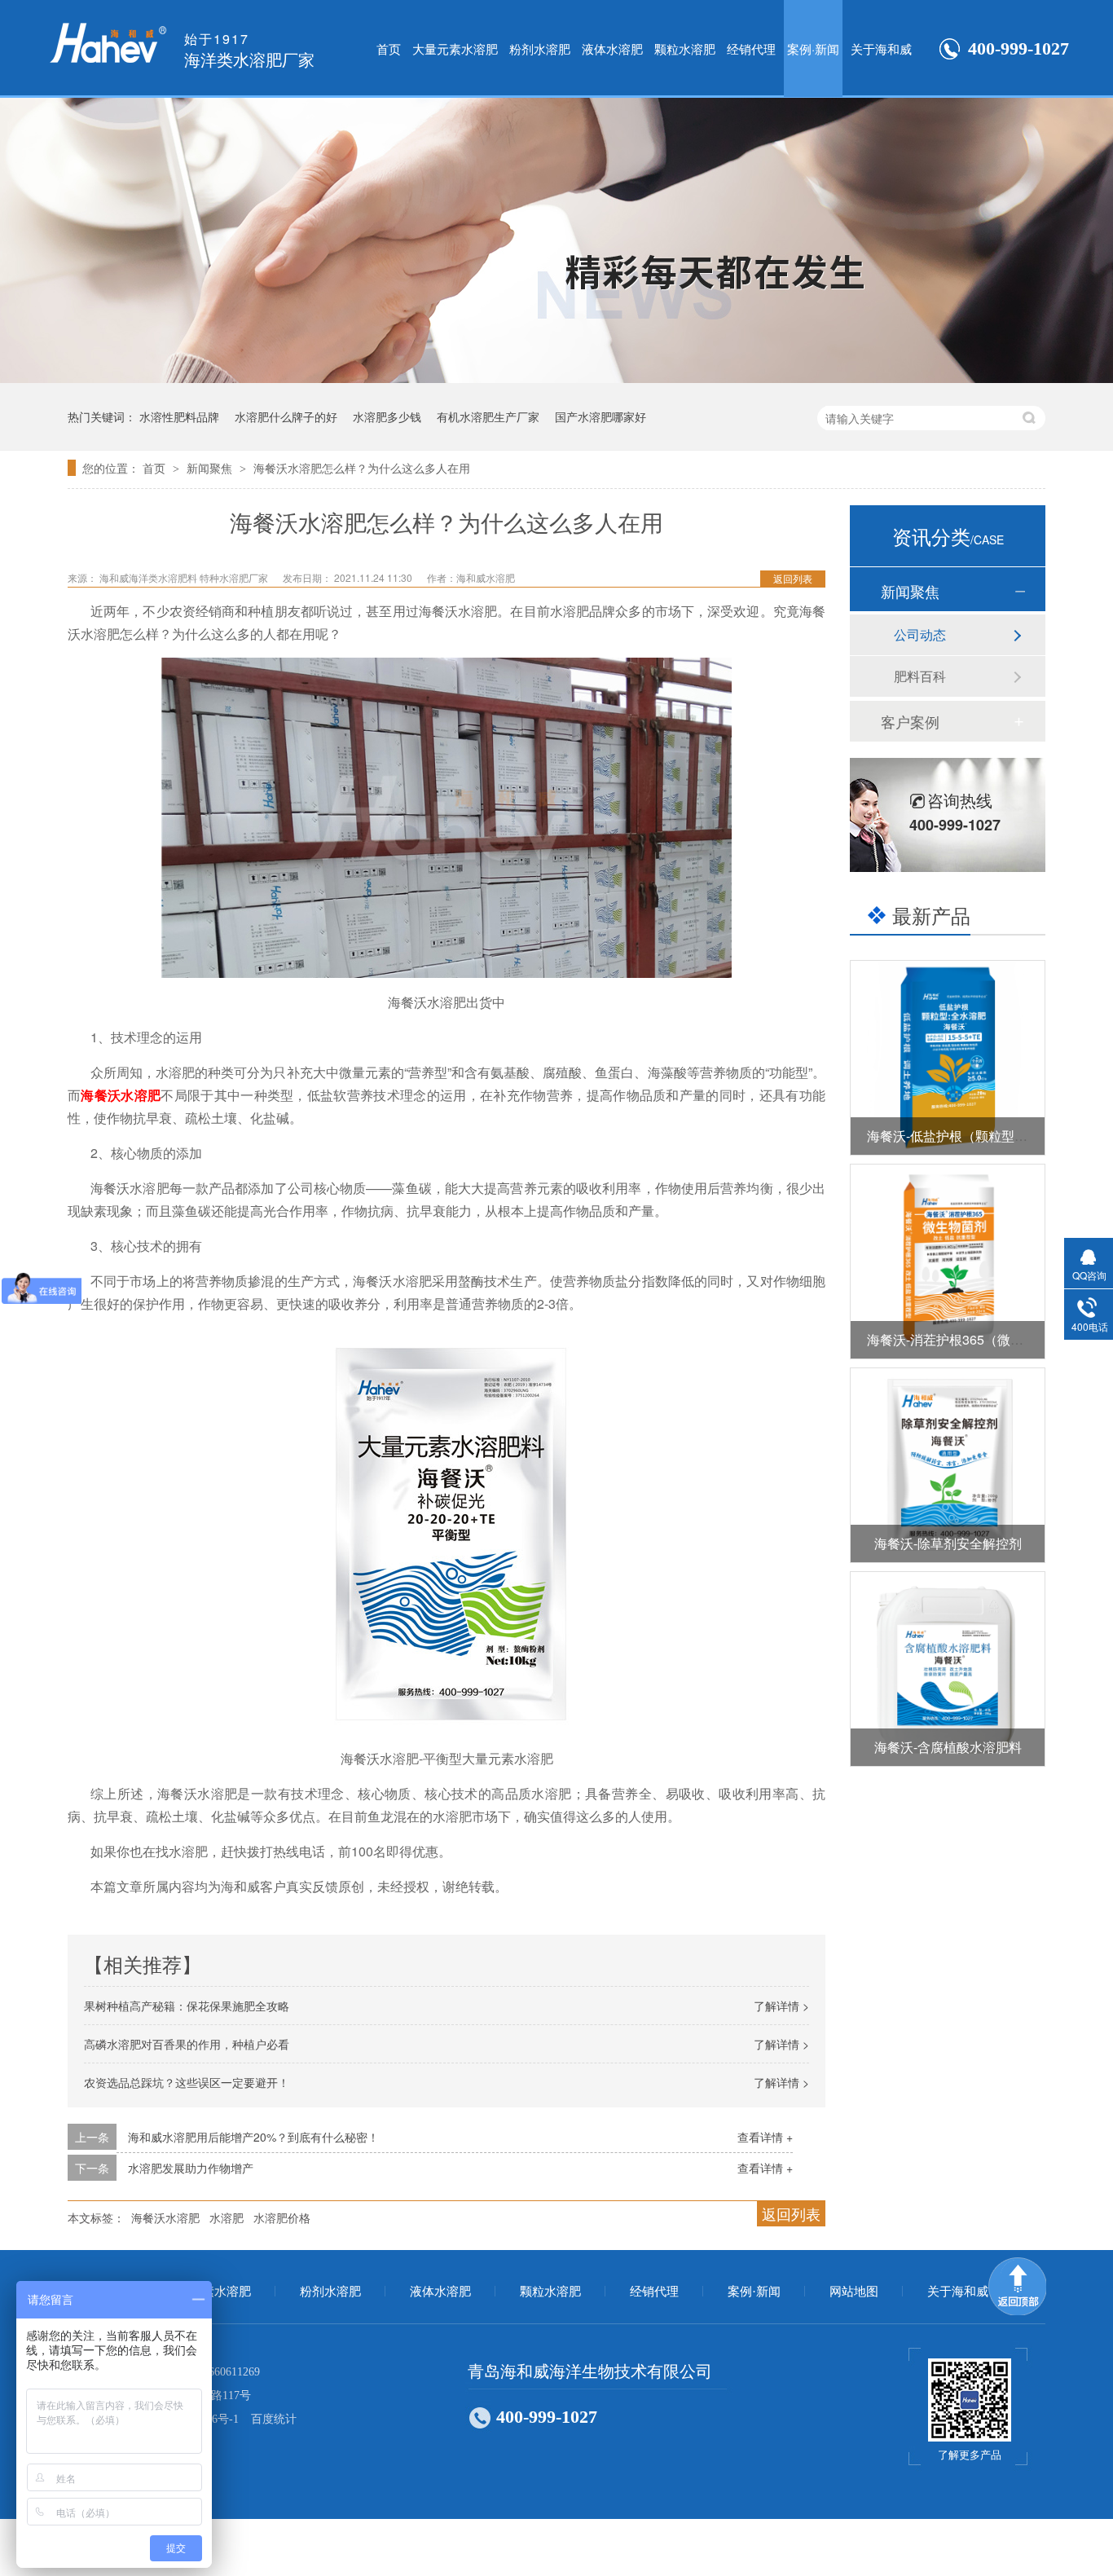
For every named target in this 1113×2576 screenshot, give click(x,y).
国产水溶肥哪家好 (600, 416)
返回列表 (793, 578)
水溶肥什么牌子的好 (286, 416)
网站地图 (854, 2292)
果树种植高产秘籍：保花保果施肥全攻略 (187, 2006)
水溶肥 (227, 2217)
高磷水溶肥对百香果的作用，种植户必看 (187, 2044)
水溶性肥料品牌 (179, 416)
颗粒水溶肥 (685, 48)
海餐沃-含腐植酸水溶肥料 (948, 1747)
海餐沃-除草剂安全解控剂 (948, 1543)
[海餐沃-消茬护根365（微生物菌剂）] (948, 1262)
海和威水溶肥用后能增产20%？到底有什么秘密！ (253, 2137)
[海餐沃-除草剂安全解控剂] (948, 1465)
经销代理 (751, 48)
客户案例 (910, 721)
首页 (389, 48)
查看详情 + (765, 2137)
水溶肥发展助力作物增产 (191, 2168)
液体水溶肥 (612, 48)
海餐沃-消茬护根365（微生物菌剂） (971, 1339)
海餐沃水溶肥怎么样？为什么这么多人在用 (362, 468)
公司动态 (920, 634)
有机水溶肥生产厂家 (488, 416)
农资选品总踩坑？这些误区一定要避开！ (187, 2082)
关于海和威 (881, 48)
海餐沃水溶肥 (121, 1095)
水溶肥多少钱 (387, 416)
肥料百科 (920, 676)
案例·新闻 (813, 48)
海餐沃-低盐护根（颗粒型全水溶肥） (973, 1136)
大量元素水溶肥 (455, 48)
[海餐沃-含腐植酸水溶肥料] (948, 1669)
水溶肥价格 (282, 2217)
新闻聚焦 (211, 468)
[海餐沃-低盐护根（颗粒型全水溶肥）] (948, 1058)
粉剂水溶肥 (540, 48)
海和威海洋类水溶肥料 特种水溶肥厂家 (185, 577)
